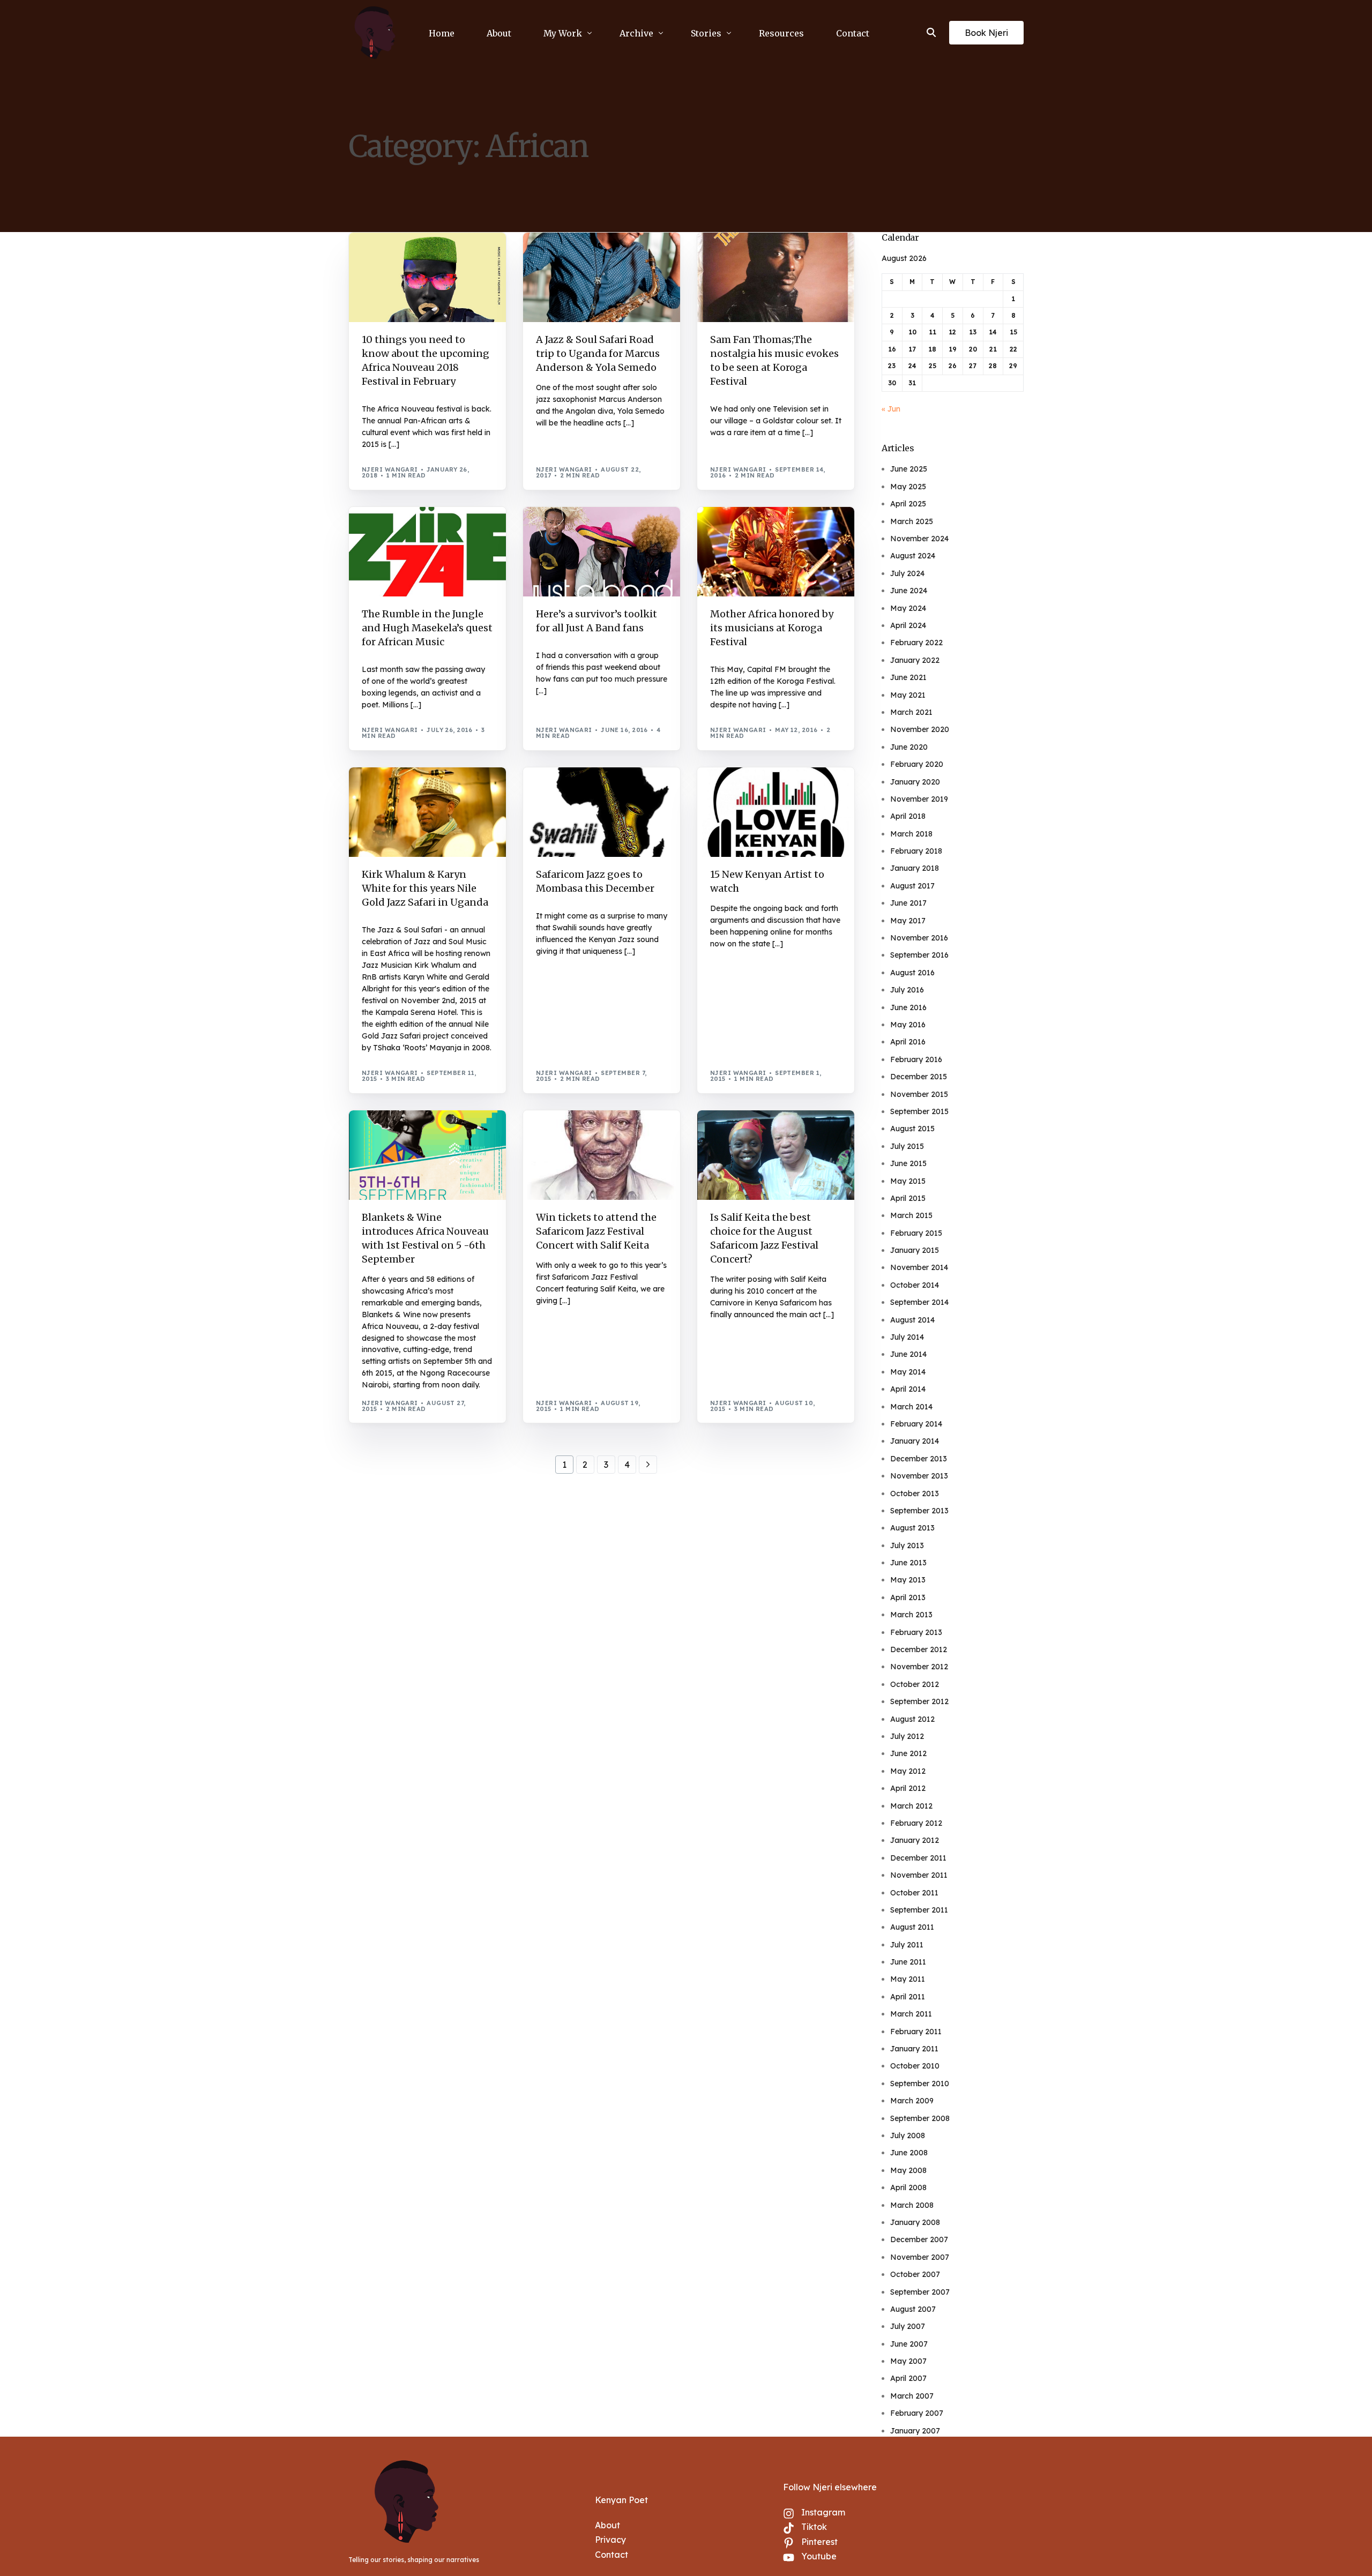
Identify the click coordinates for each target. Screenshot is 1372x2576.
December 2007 (919, 2239)
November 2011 (919, 1875)
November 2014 (919, 1267)
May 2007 (908, 2361)
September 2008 (920, 2118)
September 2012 (919, 1701)
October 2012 (915, 1684)
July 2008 (908, 2136)
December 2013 (919, 1459)
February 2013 (916, 1632)
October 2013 (915, 1494)
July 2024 (907, 573)
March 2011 (911, 2014)
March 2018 (911, 834)
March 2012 (911, 1806)
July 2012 (907, 1736)
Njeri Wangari (390, 469)
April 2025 (908, 504)
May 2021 (908, 695)
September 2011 (919, 1910)
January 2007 (915, 2431)
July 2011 (907, 1945)
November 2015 (919, 1094)
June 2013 (908, 1563)
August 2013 (912, 1528)
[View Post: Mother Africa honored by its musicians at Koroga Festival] (776, 552)
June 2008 (909, 2153)
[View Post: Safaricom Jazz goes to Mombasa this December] (602, 812)
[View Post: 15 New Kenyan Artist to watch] (776, 812)
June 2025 (909, 469)
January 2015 (915, 1250)
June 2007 (909, 2344)
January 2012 (915, 1840)
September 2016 (919, 955)
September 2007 (920, 2292)
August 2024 (913, 556)
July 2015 (907, 1146)
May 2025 (908, 487)
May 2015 (908, 1181)
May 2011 (908, 1979)
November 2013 (919, 1476)
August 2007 (913, 2309)
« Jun (891, 409)
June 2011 (908, 1962)
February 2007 (917, 2413)
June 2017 (908, 903)
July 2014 (907, 1337)
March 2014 (911, 1407)
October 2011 (914, 1893)
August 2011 (912, 1927)
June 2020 (909, 747)
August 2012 (912, 1719)
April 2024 (908, 625)
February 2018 (916, 851)
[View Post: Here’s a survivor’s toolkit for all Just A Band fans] (602, 552)
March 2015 (911, 1215)
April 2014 (908, 1389)
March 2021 (911, 712)
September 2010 (920, 2084)
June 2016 (908, 1007)
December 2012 (919, 1649)
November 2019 (919, 799)
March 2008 (912, 2205)
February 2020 (917, 764)
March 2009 (912, 2101)
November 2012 (919, 1667)
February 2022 (916, 643)
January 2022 (915, 660)
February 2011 (916, 2032)
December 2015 (919, 1077)
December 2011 (918, 1858)
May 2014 (908, 1372)
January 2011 (914, 2049)
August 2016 (912, 973)
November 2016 (919, 938)
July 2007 (908, 2326)
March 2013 (911, 1615)
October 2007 (915, 2274)
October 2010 (915, 2066)
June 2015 (908, 1163)
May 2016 (908, 1025)
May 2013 (908, 1580)
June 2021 (908, 677)
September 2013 (919, 1511)
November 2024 (919, 539)
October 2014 (915, 1285)
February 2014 (916, 1424)
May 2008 (908, 2170)
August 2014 (912, 1320)
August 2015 (912, 1129)
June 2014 (908, 1354)
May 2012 (908, 1771)
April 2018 (908, 816)
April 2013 (908, 1597)
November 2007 (920, 2257)
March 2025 (912, 521)
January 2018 (915, 868)
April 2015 (908, 1198)
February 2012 (916, 1823)
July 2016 (907, 990)
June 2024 (909, 591)
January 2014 (915, 1441)
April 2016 (908, 1042)
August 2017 (912, 886)
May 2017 (908, 921)
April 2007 (908, 2378)
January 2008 (915, 2222)
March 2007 (912, 2396)
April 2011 (908, 1997)
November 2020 (920, 729)
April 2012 (908, 1788)
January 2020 (915, 782)
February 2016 (916, 1059)
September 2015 (919, 1111)
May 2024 (908, 608)
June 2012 (908, 1753)
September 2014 (919, 1302)
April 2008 (908, 2187)
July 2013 (907, 1545)
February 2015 (916, 1233)
